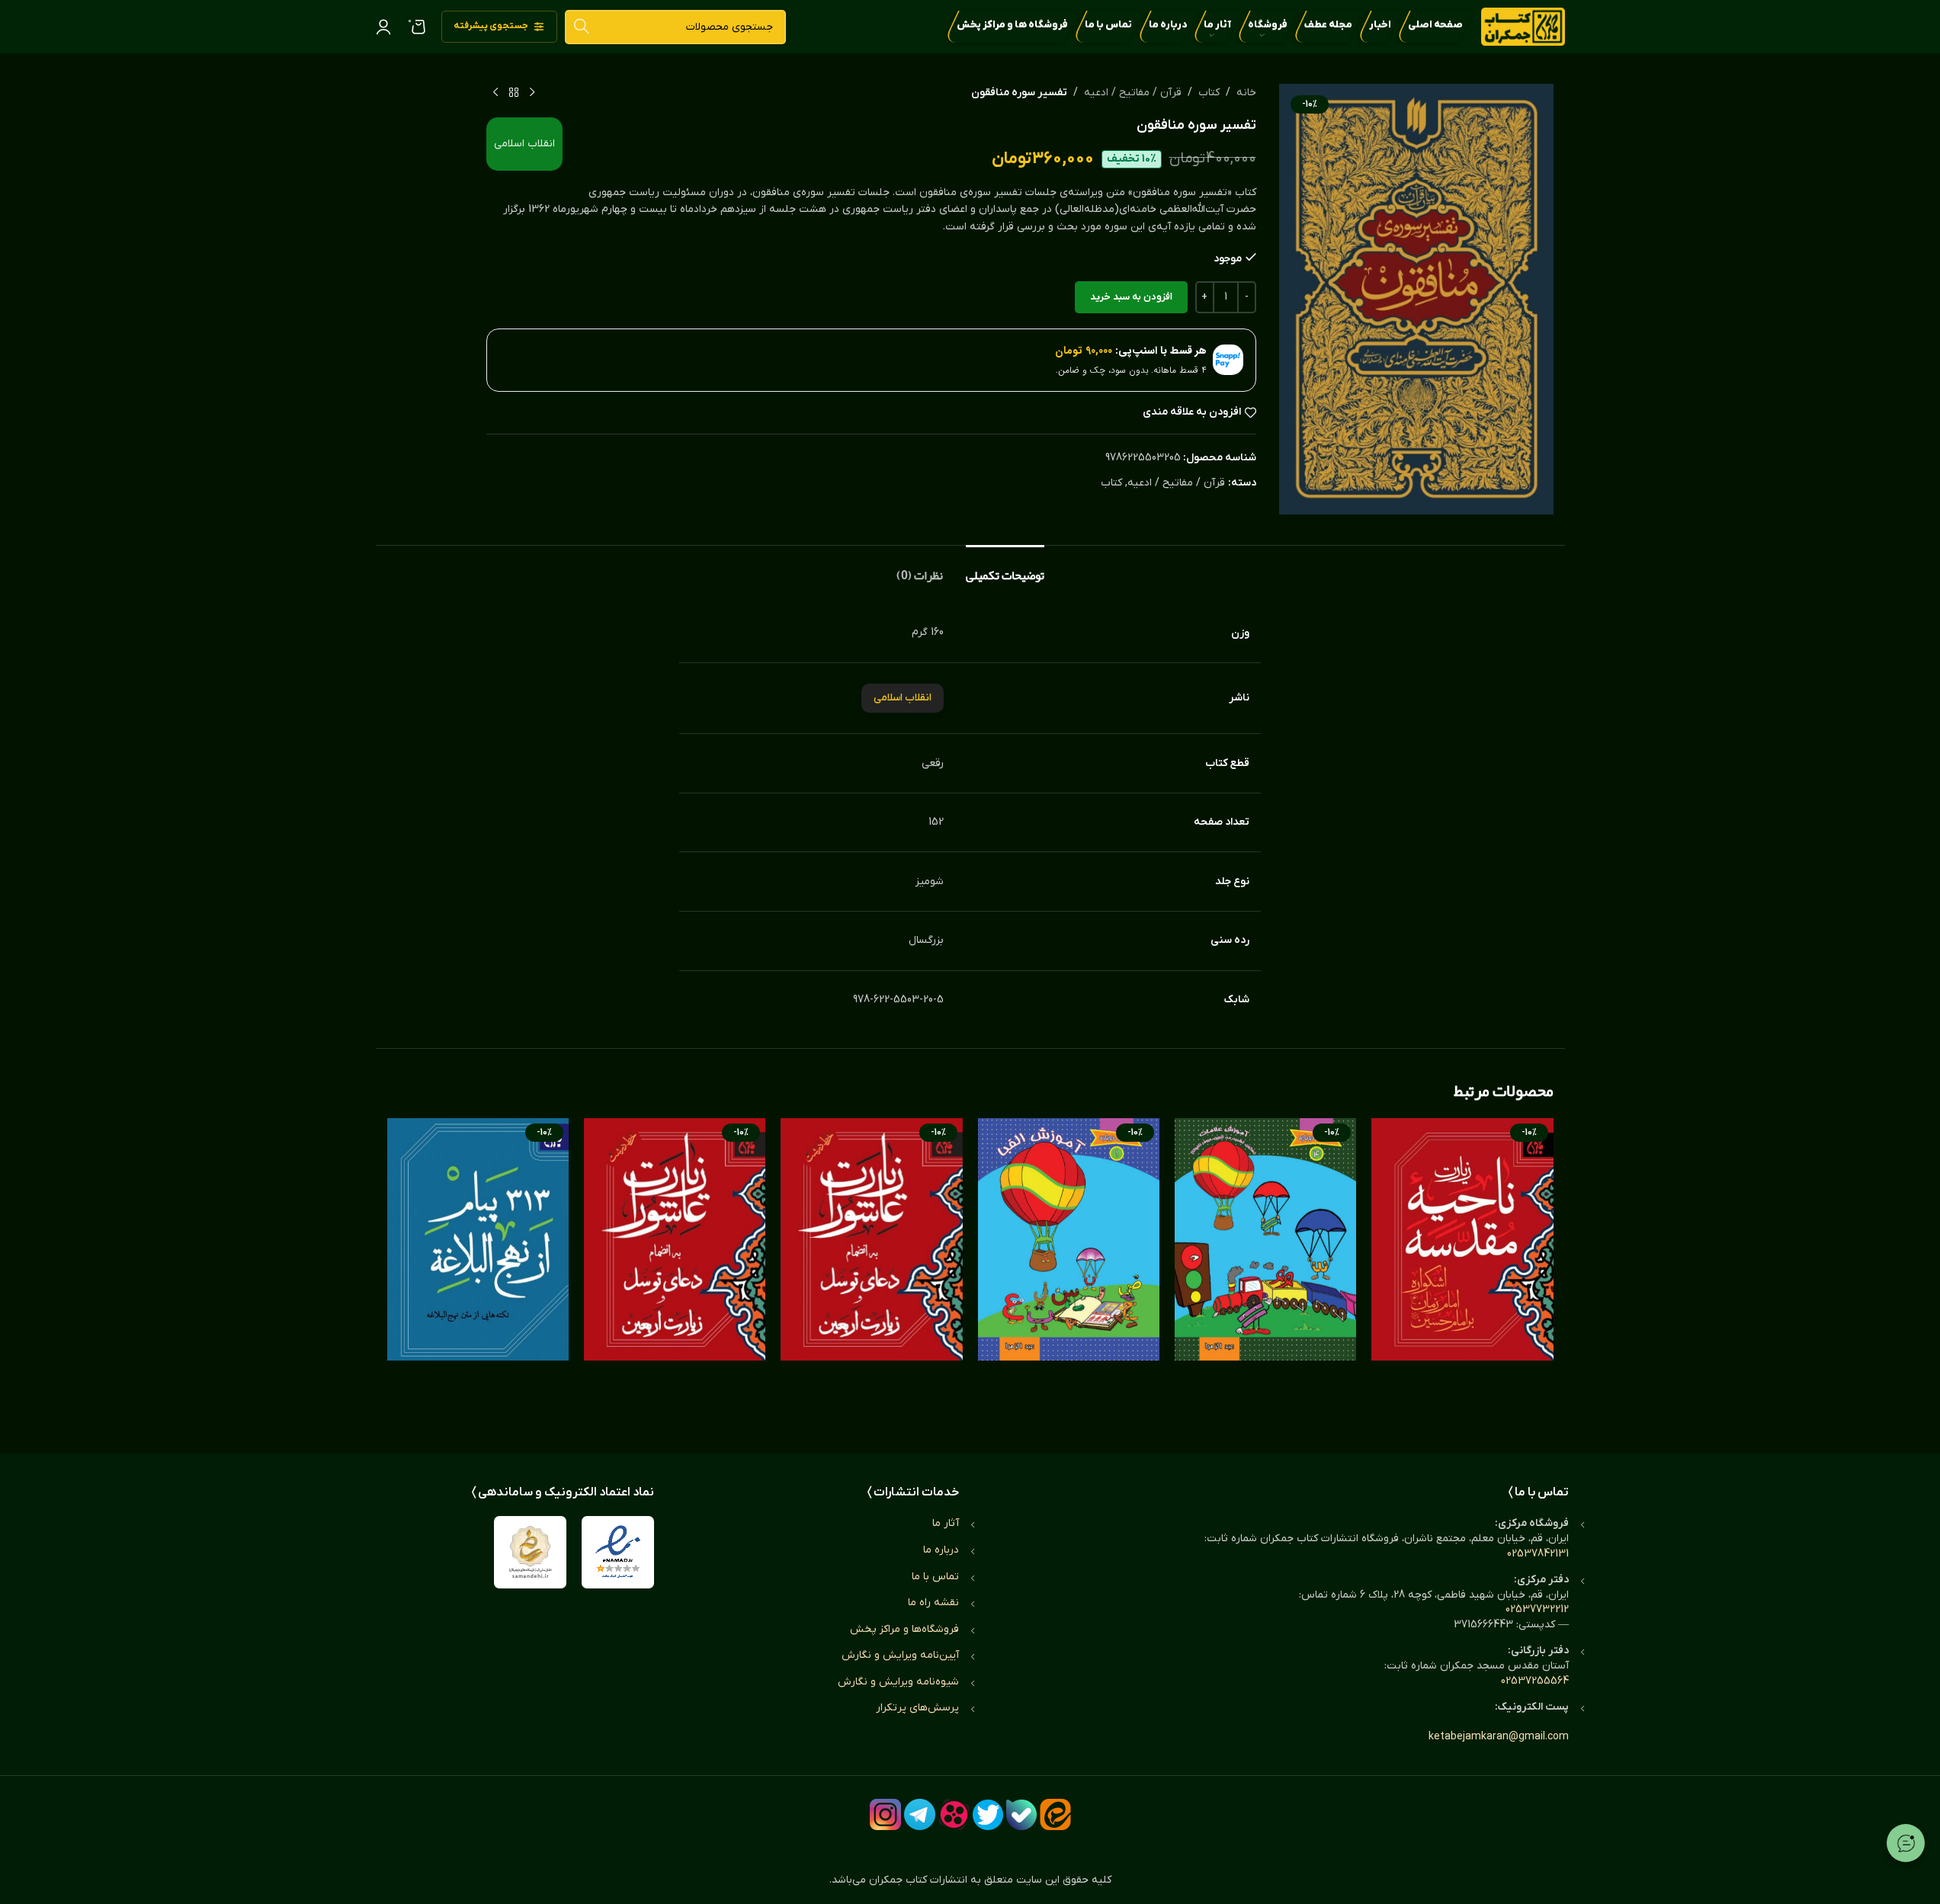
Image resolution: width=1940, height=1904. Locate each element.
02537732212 (1537, 1609)
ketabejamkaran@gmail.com (1499, 1737)
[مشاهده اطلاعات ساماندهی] (530, 1552)
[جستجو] (582, 27)
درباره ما (941, 1550)
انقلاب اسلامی (524, 144)
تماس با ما (935, 1577)
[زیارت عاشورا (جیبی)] (675, 1271)
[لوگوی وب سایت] (1523, 26)
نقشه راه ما (933, 1603)
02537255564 (1535, 1681)
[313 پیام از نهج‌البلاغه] (478, 1271)
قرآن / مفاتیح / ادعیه (1133, 93)
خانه (1246, 93)
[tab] (1005, 568)
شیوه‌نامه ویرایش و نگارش (898, 1682)
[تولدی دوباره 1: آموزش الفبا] (1069, 1271)
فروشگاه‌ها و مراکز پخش (904, 1629)
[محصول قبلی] (532, 93)
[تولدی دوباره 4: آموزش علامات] (1265, 1271)
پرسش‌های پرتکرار (917, 1708)
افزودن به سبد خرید (1131, 297)
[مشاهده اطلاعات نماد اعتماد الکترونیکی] (618, 1552)
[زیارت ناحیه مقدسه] (1462, 1271)
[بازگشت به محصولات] (514, 93)
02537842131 (1538, 1554)
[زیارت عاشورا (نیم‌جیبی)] (871, 1271)
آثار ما (946, 1523)
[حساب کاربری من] (383, 27)
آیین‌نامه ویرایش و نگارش (900, 1655)
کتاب (1209, 93)
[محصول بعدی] (495, 93)
